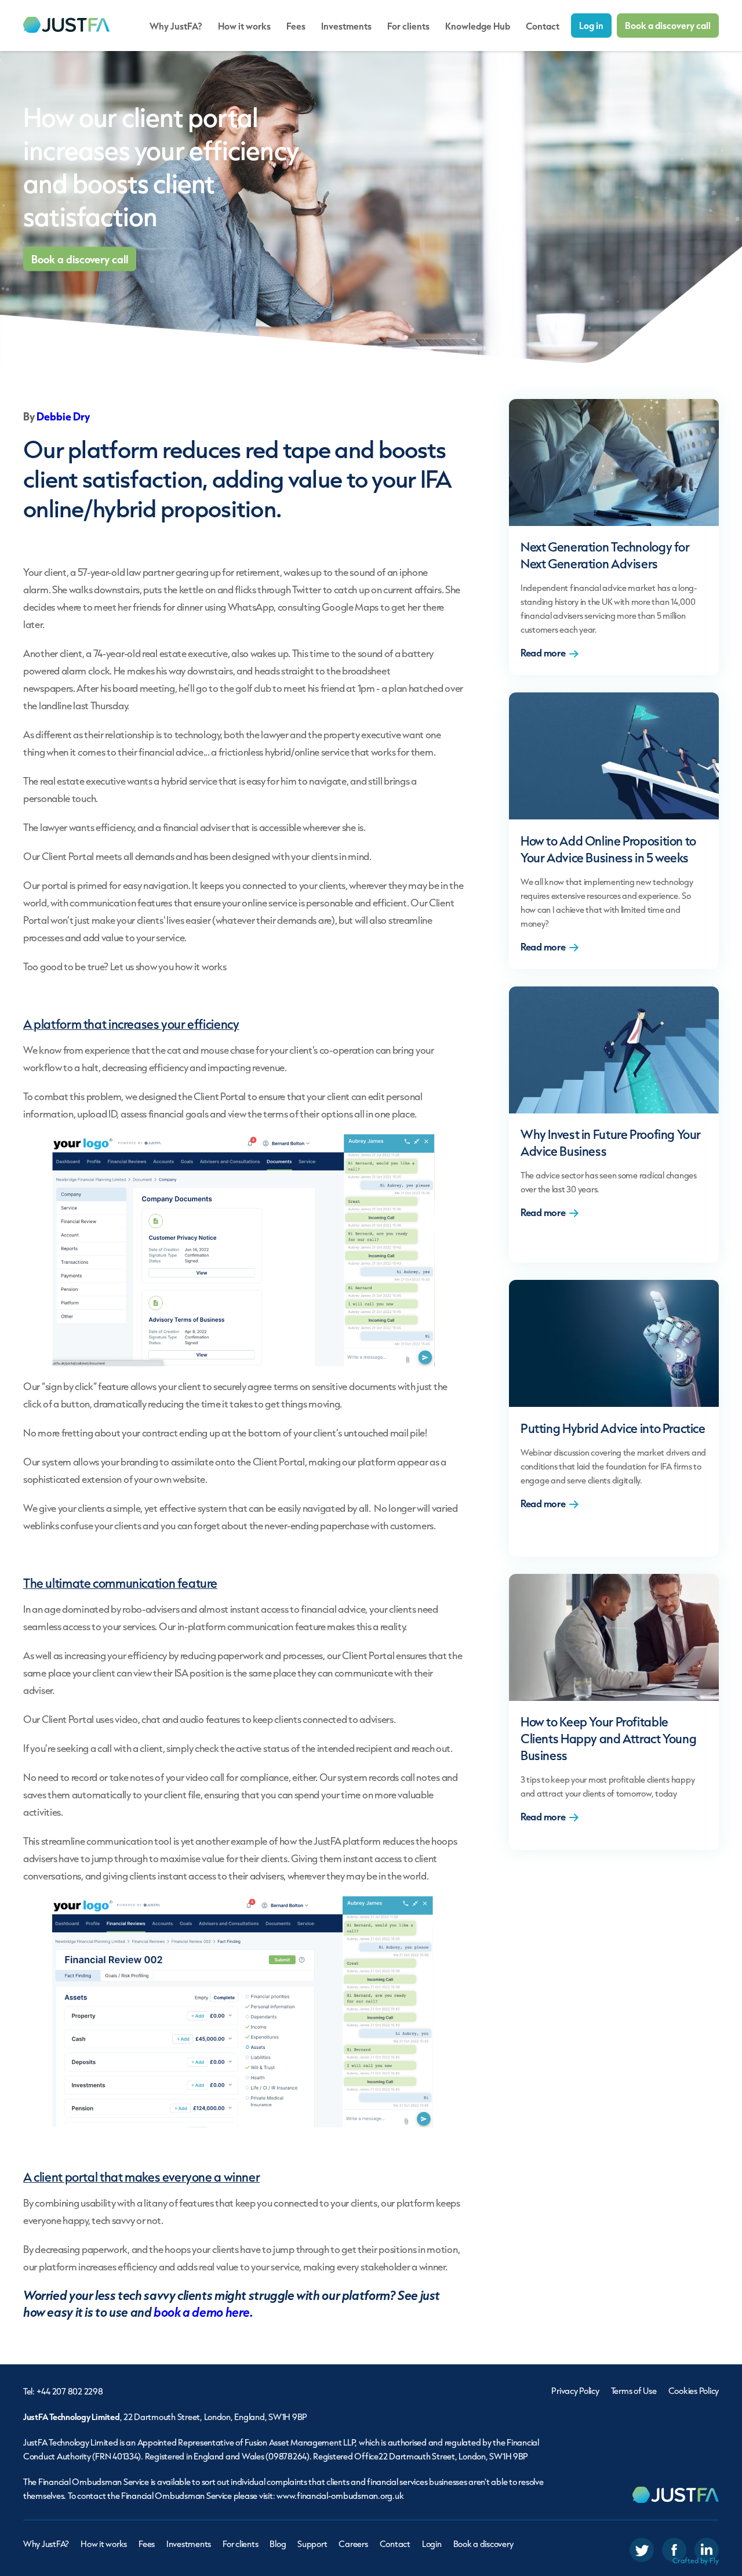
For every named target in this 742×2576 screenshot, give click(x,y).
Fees (296, 26)
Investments (346, 26)
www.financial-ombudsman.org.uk (340, 2496)
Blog (278, 2544)
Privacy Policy (575, 2391)
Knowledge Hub (478, 26)
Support (312, 2544)
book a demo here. (203, 2312)
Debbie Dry (63, 416)
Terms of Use (634, 2391)
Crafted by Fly (696, 2561)
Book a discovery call (668, 25)
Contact (543, 26)
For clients (408, 26)
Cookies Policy (694, 2391)
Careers (353, 2544)
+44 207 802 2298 (70, 2391)
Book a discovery (483, 2544)
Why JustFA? (176, 26)
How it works (244, 26)
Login (432, 2544)
